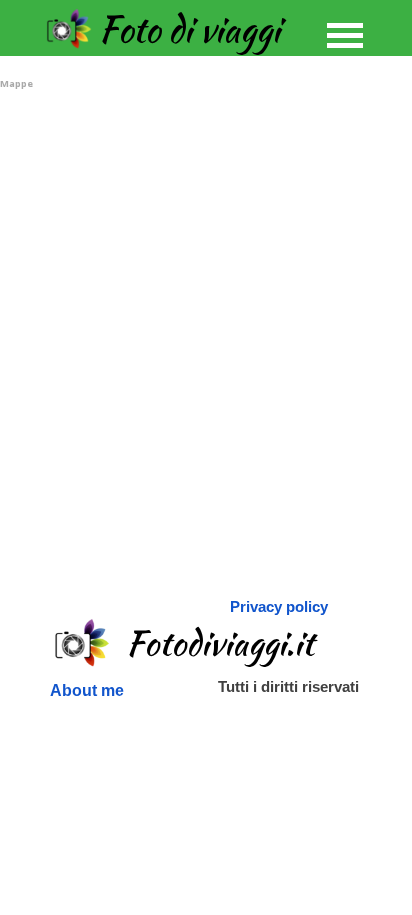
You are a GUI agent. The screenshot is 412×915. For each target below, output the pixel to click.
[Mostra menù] (345, 35)
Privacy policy (279, 607)
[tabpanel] (281, 606)
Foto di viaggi (189, 29)
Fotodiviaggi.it (220, 642)
